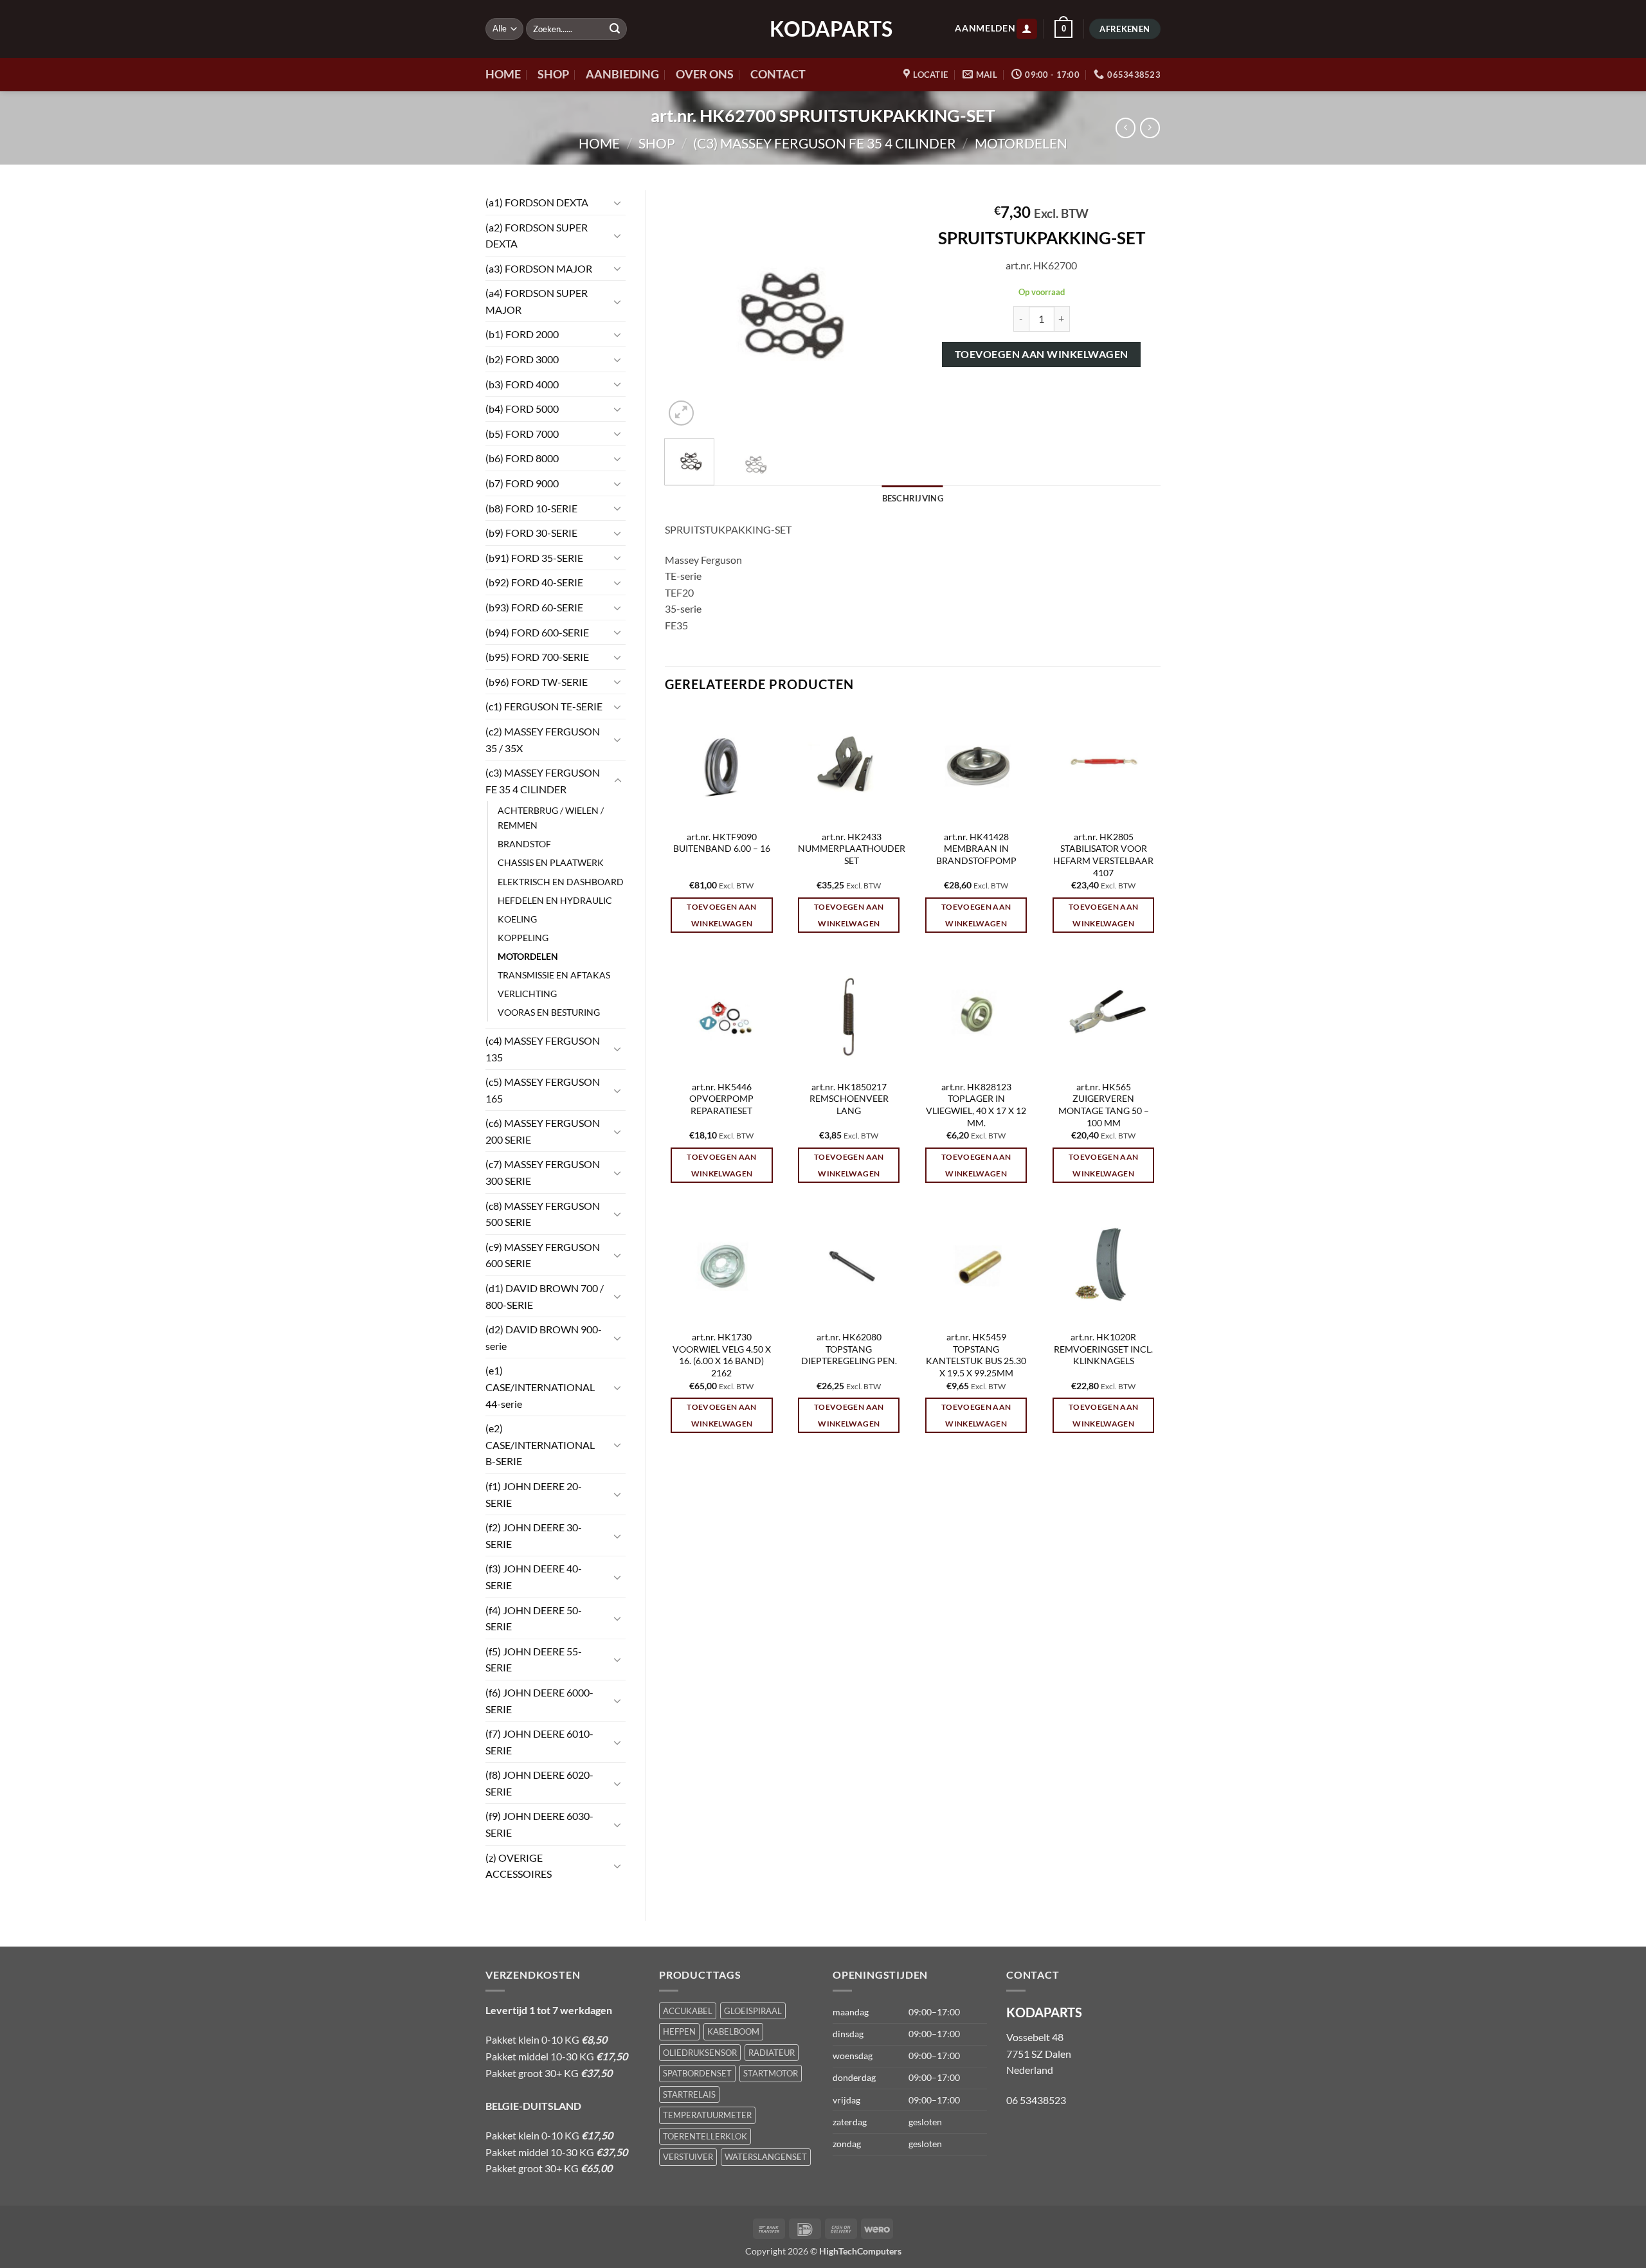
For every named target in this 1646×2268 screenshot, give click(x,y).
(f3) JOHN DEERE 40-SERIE (534, 1577)
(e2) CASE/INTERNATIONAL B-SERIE (540, 1444)
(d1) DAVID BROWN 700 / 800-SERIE (545, 1296)
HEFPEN (679, 2031)
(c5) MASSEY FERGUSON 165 (543, 1090)
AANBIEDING (622, 74)
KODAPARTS (823, 29)
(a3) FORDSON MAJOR (539, 268)
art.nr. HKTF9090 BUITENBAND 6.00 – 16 (722, 843)
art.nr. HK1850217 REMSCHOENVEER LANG (849, 1099)
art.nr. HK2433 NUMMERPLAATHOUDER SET (852, 849)
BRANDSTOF (524, 844)
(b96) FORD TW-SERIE (537, 682)
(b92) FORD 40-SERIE (534, 582)
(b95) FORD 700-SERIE (537, 657)
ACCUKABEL (688, 2011)
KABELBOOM (733, 2031)
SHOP (553, 74)
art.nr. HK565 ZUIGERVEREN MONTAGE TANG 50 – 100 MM (1104, 1105)
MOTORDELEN (1021, 143)
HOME (503, 74)
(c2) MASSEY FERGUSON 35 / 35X (543, 740)
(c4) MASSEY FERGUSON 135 (543, 1049)
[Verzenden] (615, 29)
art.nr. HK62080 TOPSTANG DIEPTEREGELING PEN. (849, 1349)
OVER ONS (705, 74)
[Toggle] (618, 203)
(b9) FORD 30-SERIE (531, 533)
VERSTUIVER (688, 2157)
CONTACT (778, 74)
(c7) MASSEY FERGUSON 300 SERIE (543, 1172)
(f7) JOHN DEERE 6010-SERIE (539, 1742)
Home (599, 143)
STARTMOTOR (771, 2073)
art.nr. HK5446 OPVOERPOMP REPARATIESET (721, 1099)
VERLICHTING (527, 994)
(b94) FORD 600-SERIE (537, 632)
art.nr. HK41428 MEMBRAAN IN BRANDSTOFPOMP (976, 849)
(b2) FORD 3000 (522, 359)
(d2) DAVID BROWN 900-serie (544, 1337)
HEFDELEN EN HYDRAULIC (555, 900)
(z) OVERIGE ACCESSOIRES (519, 1866)
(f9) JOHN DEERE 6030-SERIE (539, 1824)
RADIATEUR (772, 2053)
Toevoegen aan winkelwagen (1042, 354)
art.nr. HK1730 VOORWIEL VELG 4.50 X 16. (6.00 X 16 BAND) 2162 (722, 1355)
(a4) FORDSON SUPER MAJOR (537, 301)
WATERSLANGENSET (766, 2157)
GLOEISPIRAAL (753, 2011)
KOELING (517, 919)
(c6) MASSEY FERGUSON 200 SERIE (543, 1131)
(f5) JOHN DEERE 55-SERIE (534, 1660)
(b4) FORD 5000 (522, 409)
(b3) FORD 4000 (522, 384)
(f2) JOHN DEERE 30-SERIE (534, 1535)
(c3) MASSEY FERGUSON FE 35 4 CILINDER (825, 143)
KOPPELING (523, 938)
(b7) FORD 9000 (522, 483)
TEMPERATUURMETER (707, 2115)
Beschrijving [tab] (913, 498)
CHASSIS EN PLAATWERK (551, 862)
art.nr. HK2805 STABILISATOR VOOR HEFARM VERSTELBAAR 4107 (1103, 855)
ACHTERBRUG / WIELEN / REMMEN (551, 818)
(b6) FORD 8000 (522, 458)
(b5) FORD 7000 (522, 434)
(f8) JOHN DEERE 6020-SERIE (539, 1783)
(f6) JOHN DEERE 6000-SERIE (539, 1701)
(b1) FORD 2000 (522, 334)
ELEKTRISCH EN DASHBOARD (561, 882)
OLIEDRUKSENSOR (700, 2053)
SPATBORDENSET (697, 2073)
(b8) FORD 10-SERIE (531, 508)
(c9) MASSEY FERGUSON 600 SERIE (543, 1255)
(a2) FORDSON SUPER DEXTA (537, 236)
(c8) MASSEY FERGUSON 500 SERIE (543, 1214)
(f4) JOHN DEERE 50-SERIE (534, 1618)
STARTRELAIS (689, 2094)
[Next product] (1126, 128)
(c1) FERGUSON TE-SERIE (544, 706)
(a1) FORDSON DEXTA (537, 202)
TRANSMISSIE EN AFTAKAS (554, 975)
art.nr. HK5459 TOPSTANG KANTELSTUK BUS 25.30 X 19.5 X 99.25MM (976, 1355)
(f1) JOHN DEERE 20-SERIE (534, 1494)
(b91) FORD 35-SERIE (534, 558)
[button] (1027, 29)
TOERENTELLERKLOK (705, 2136)
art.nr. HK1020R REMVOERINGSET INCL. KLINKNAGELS (1103, 1349)
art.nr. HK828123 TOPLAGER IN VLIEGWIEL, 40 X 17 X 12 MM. (976, 1105)
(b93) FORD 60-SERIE (534, 607)
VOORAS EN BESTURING (549, 1012)
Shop (657, 143)
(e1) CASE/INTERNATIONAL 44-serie (540, 1387)
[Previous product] (1150, 128)
